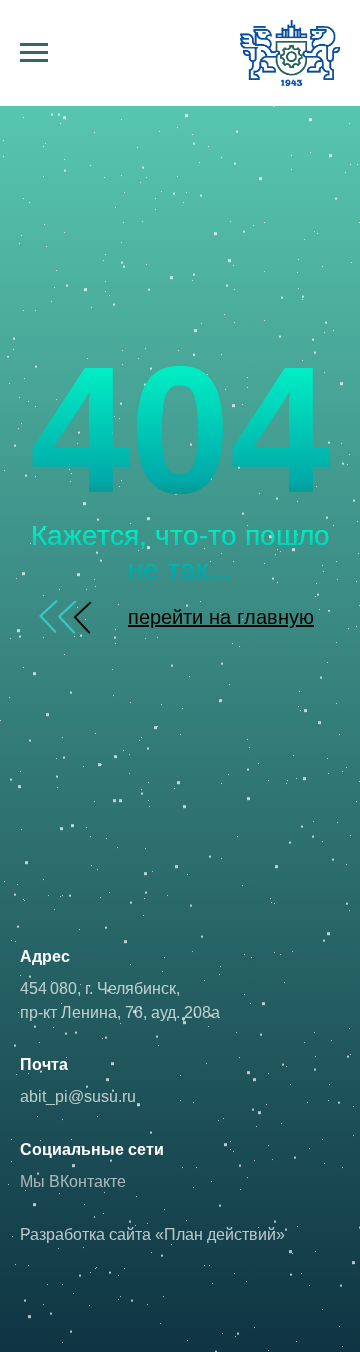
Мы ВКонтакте (73, 1181)
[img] (72, 616)
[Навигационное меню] (34, 53)
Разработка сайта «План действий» (152, 1234)
